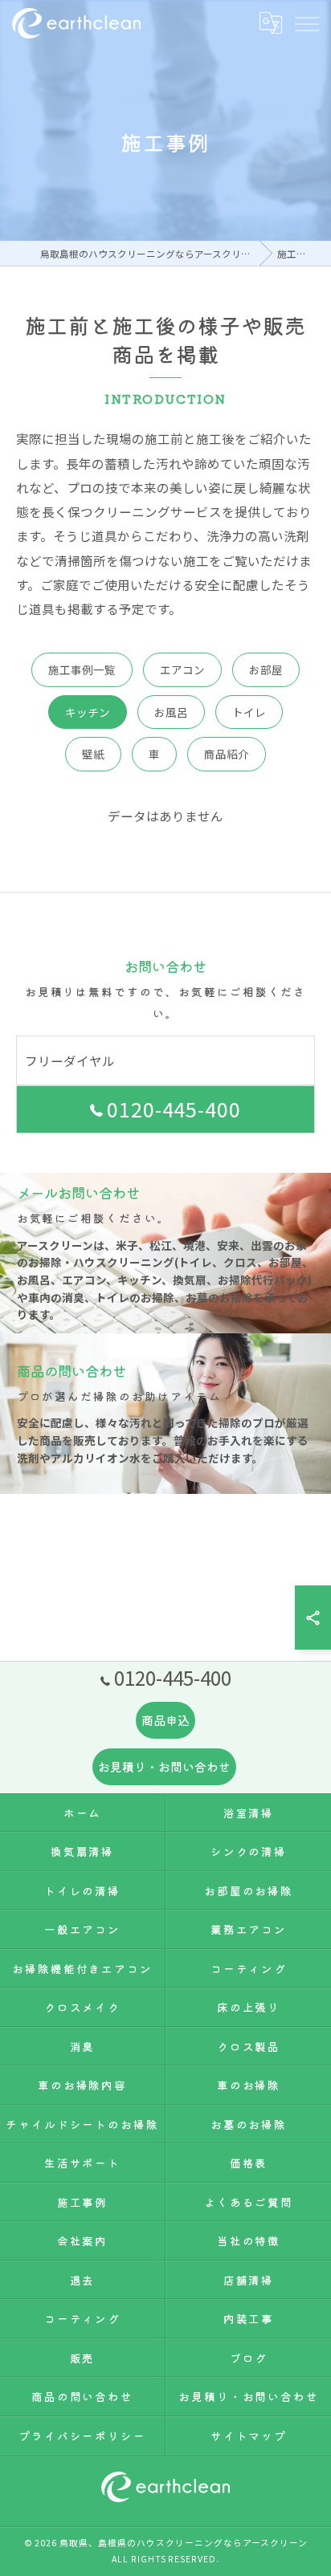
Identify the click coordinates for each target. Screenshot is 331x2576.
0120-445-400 (174, 1109)
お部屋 (266, 669)
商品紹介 (227, 754)
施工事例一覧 (82, 669)
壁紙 (93, 754)
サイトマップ (249, 2436)
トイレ (249, 712)
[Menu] (306, 22)
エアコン (182, 669)
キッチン (88, 712)
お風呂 (171, 712)
